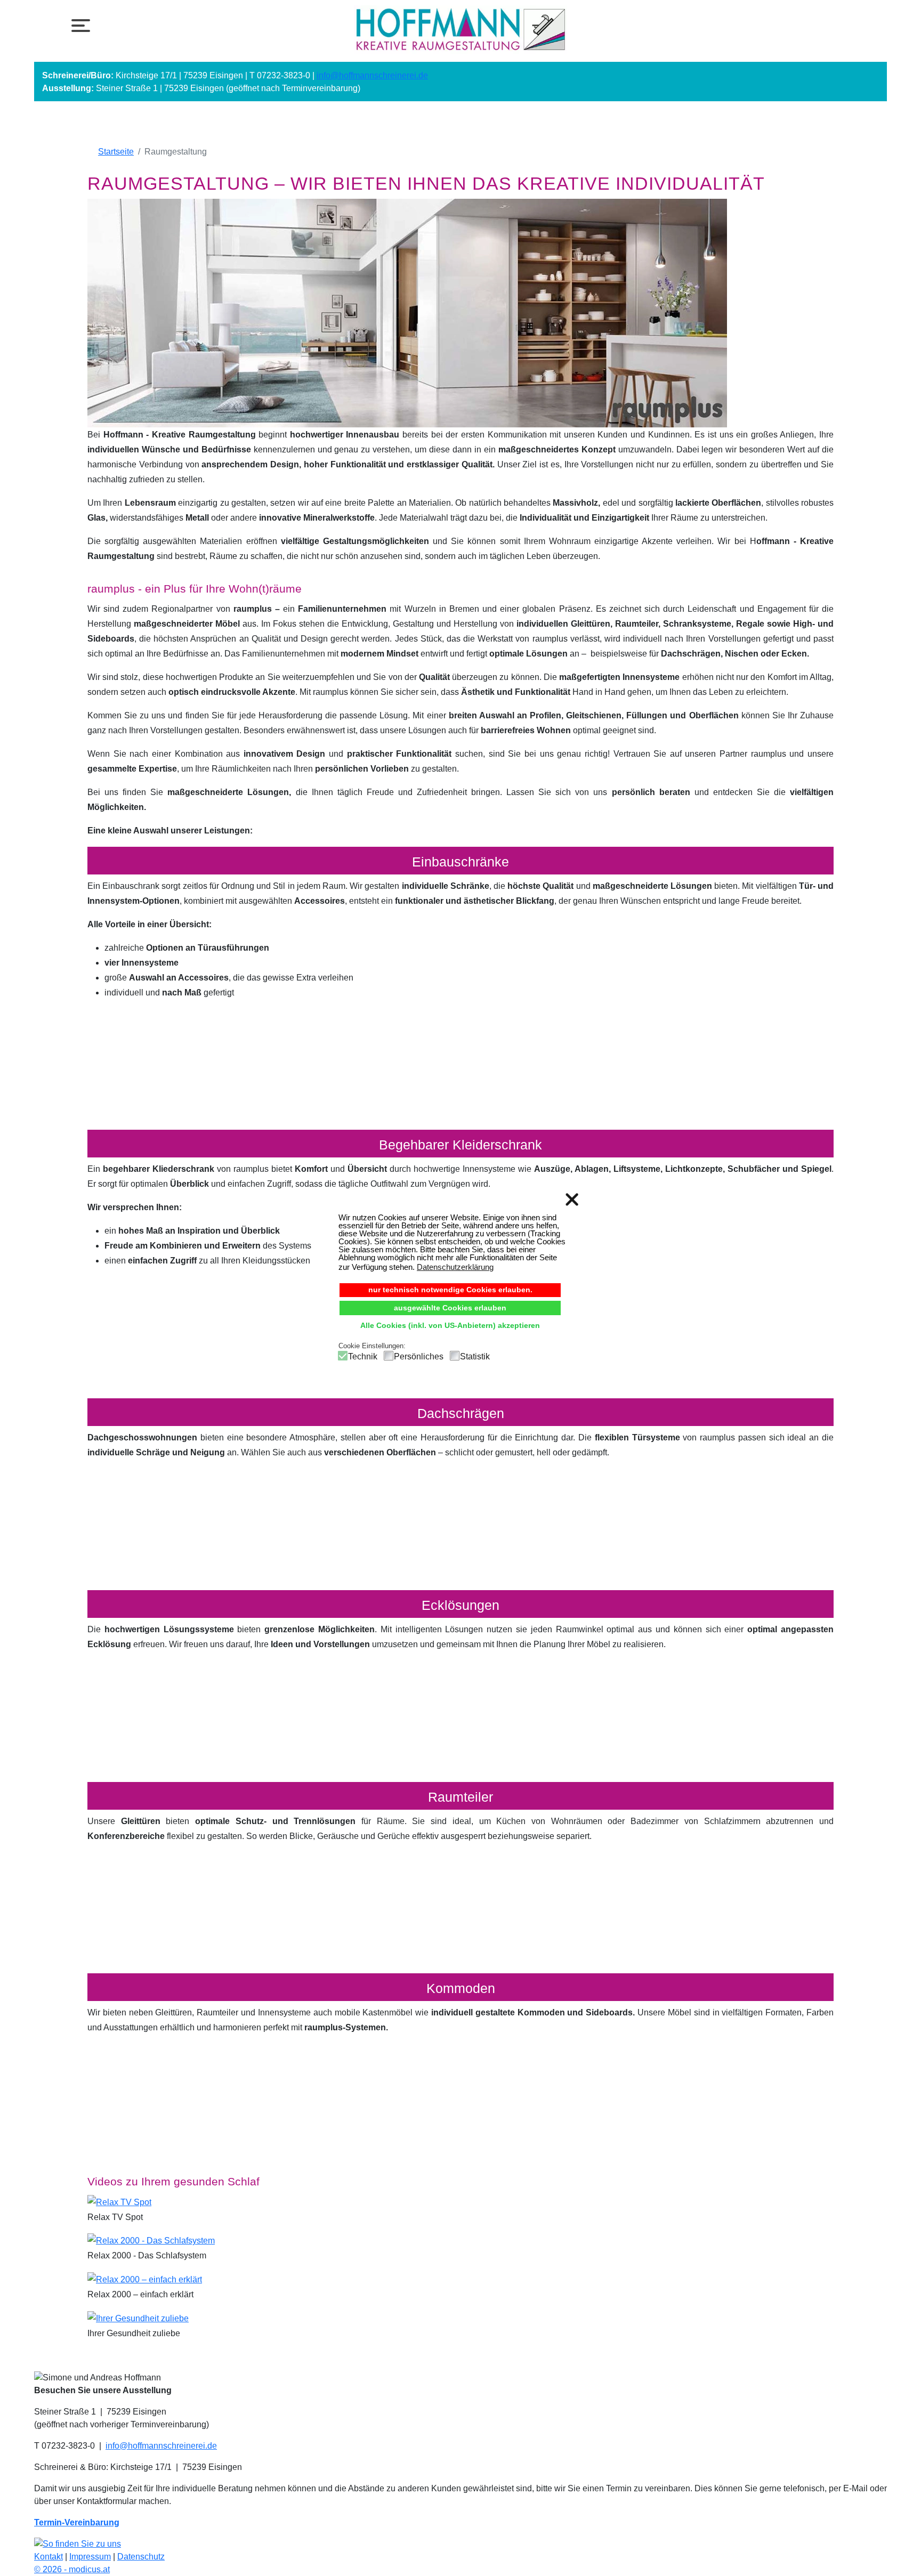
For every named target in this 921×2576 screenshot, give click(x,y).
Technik (363, 1356)
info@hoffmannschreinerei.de (372, 75)
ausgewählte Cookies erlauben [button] (450, 1308)
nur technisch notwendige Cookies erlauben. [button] (450, 1290)
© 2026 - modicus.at (72, 2569)
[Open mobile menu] (78, 25)
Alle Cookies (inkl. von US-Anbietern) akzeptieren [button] (450, 1326)
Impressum (90, 2557)
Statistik (475, 1356)
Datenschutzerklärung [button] (455, 1267)
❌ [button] (572, 1200)
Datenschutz (141, 2557)
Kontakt (49, 2557)
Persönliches (419, 1356)
